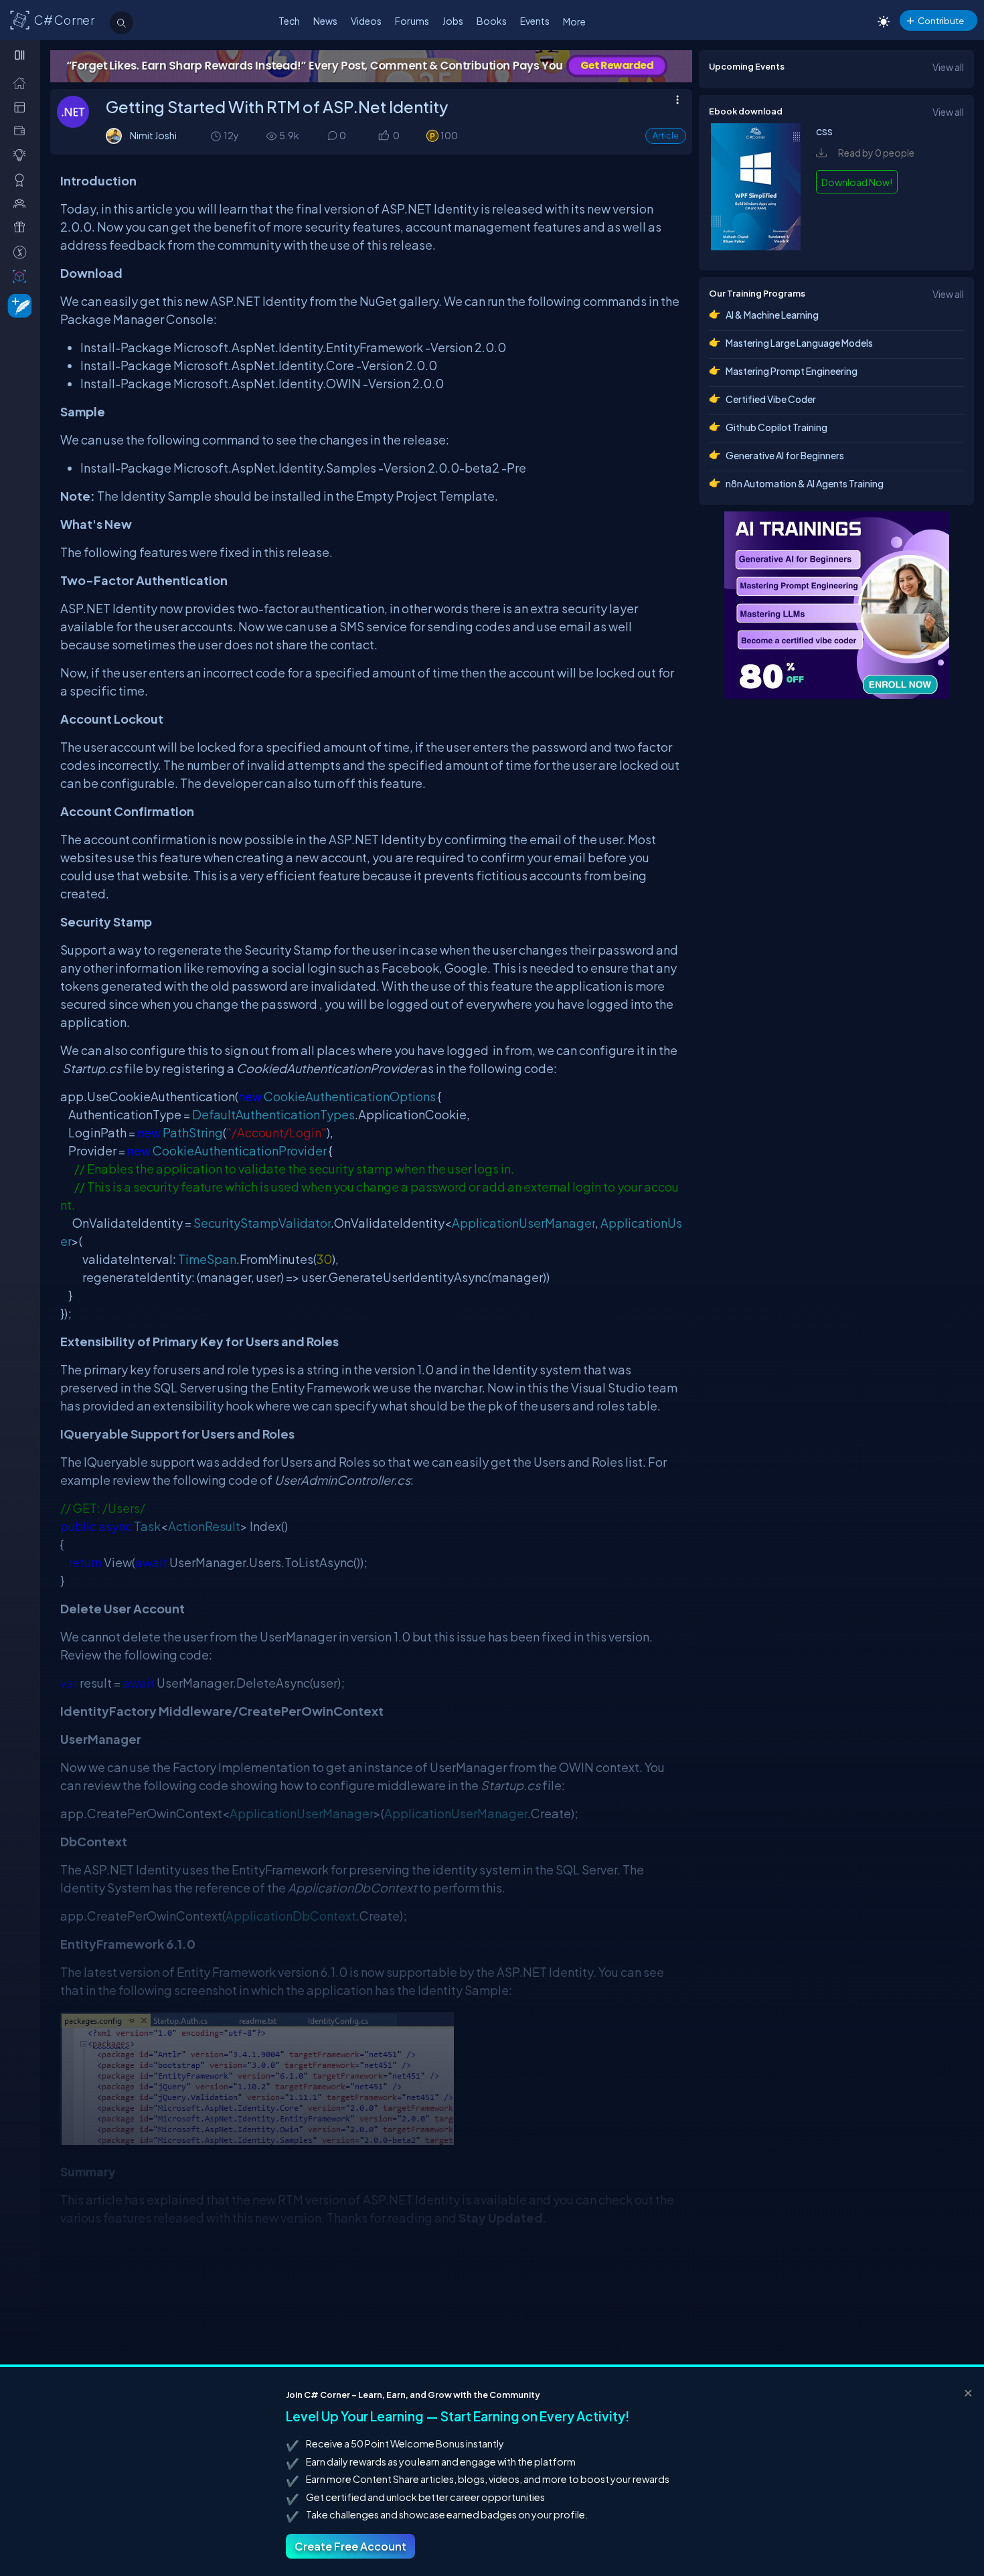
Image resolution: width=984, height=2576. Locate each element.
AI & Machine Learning (772, 315)
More (574, 21)
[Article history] (217, 136)
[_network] (22, 203)
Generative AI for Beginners (785, 455)
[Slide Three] (371, 66)
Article (666, 136)
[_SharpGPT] (22, 276)
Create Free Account (350, 2546)
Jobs (453, 21)
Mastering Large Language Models (799, 343)
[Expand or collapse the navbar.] (21, 55)
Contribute (941, 20)
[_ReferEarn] (22, 227)
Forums (412, 21)
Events (535, 21)
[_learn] (22, 155)
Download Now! (857, 182)
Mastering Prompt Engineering (792, 371)
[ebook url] (756, 246)
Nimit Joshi (153, 135)
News (325, 21)
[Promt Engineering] (837, 605)
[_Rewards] (22, 252)
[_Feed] (22, 83)
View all (948, 67)
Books (492, 21)
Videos (366, 21)
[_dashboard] (22, 107)
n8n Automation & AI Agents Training (805, 483)
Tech (289, 21)
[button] (383, 136)
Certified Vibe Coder (771, 399)
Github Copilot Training (776, 427)
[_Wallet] (22, 131)
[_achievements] (22, 180)
